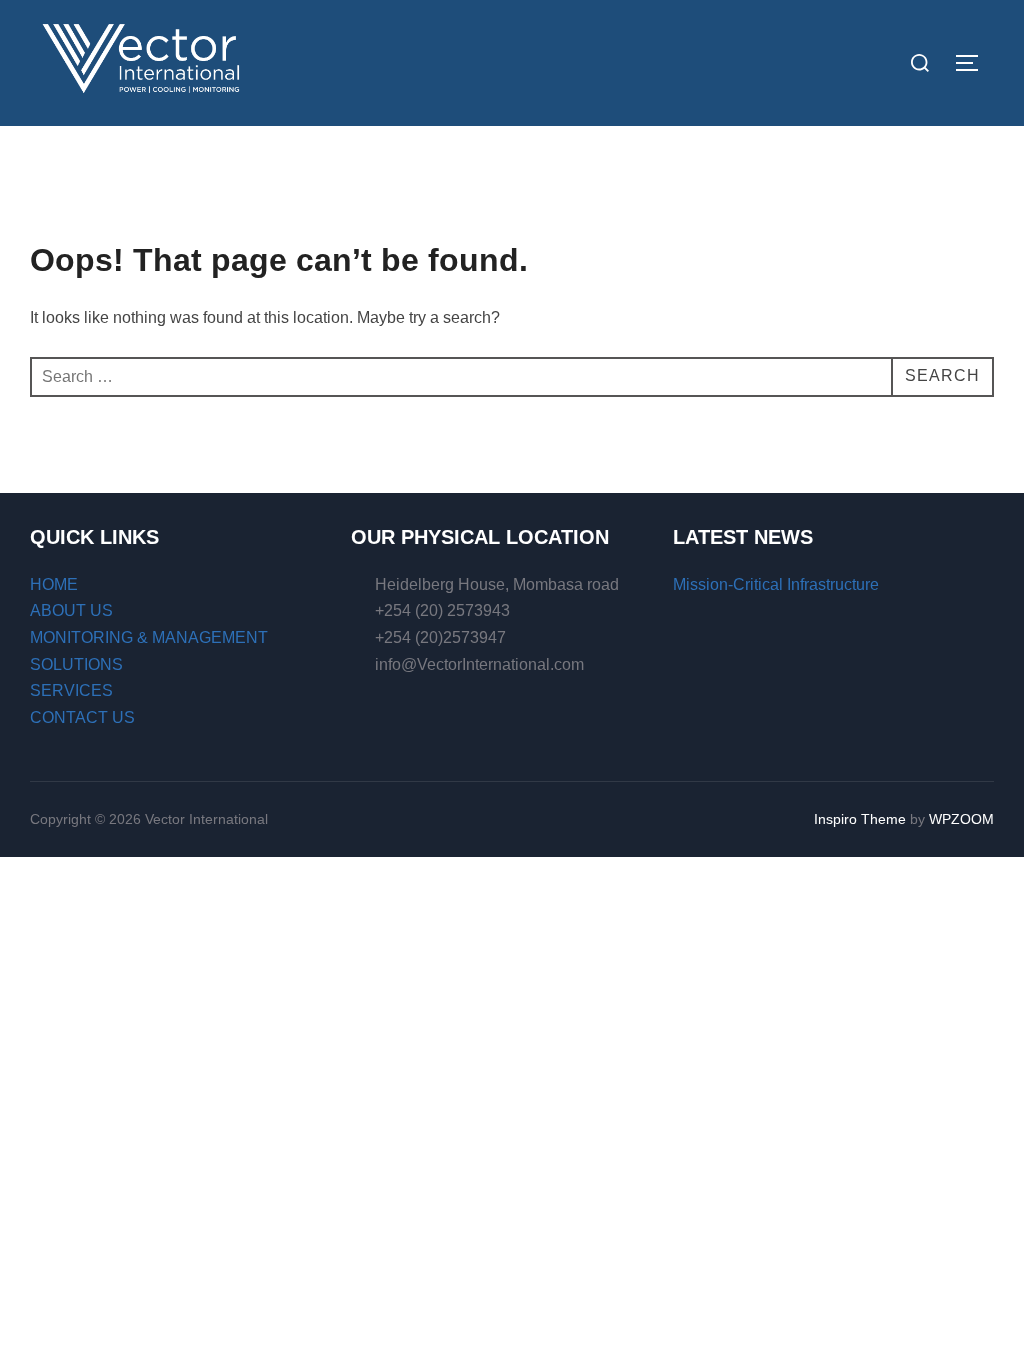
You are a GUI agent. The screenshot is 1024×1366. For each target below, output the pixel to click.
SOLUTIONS (76, 664)
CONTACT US (82, 717)
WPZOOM (961, 819)
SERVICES (71, 690)
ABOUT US (71, 610)
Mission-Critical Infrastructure (776, 584)
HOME (54, 584)
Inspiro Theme (860, 819)
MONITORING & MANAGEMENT (149, 637)
